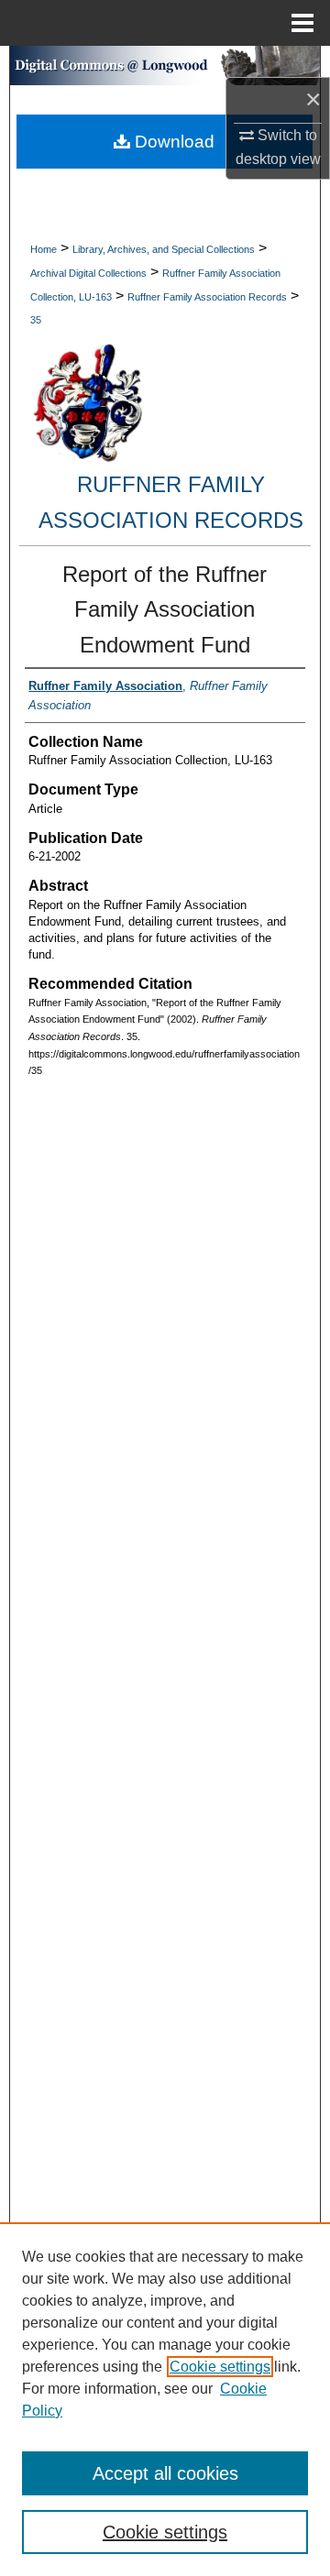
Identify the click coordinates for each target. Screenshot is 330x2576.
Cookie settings (220, 2367)
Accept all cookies (165, 2473)
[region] (165, 2399)
